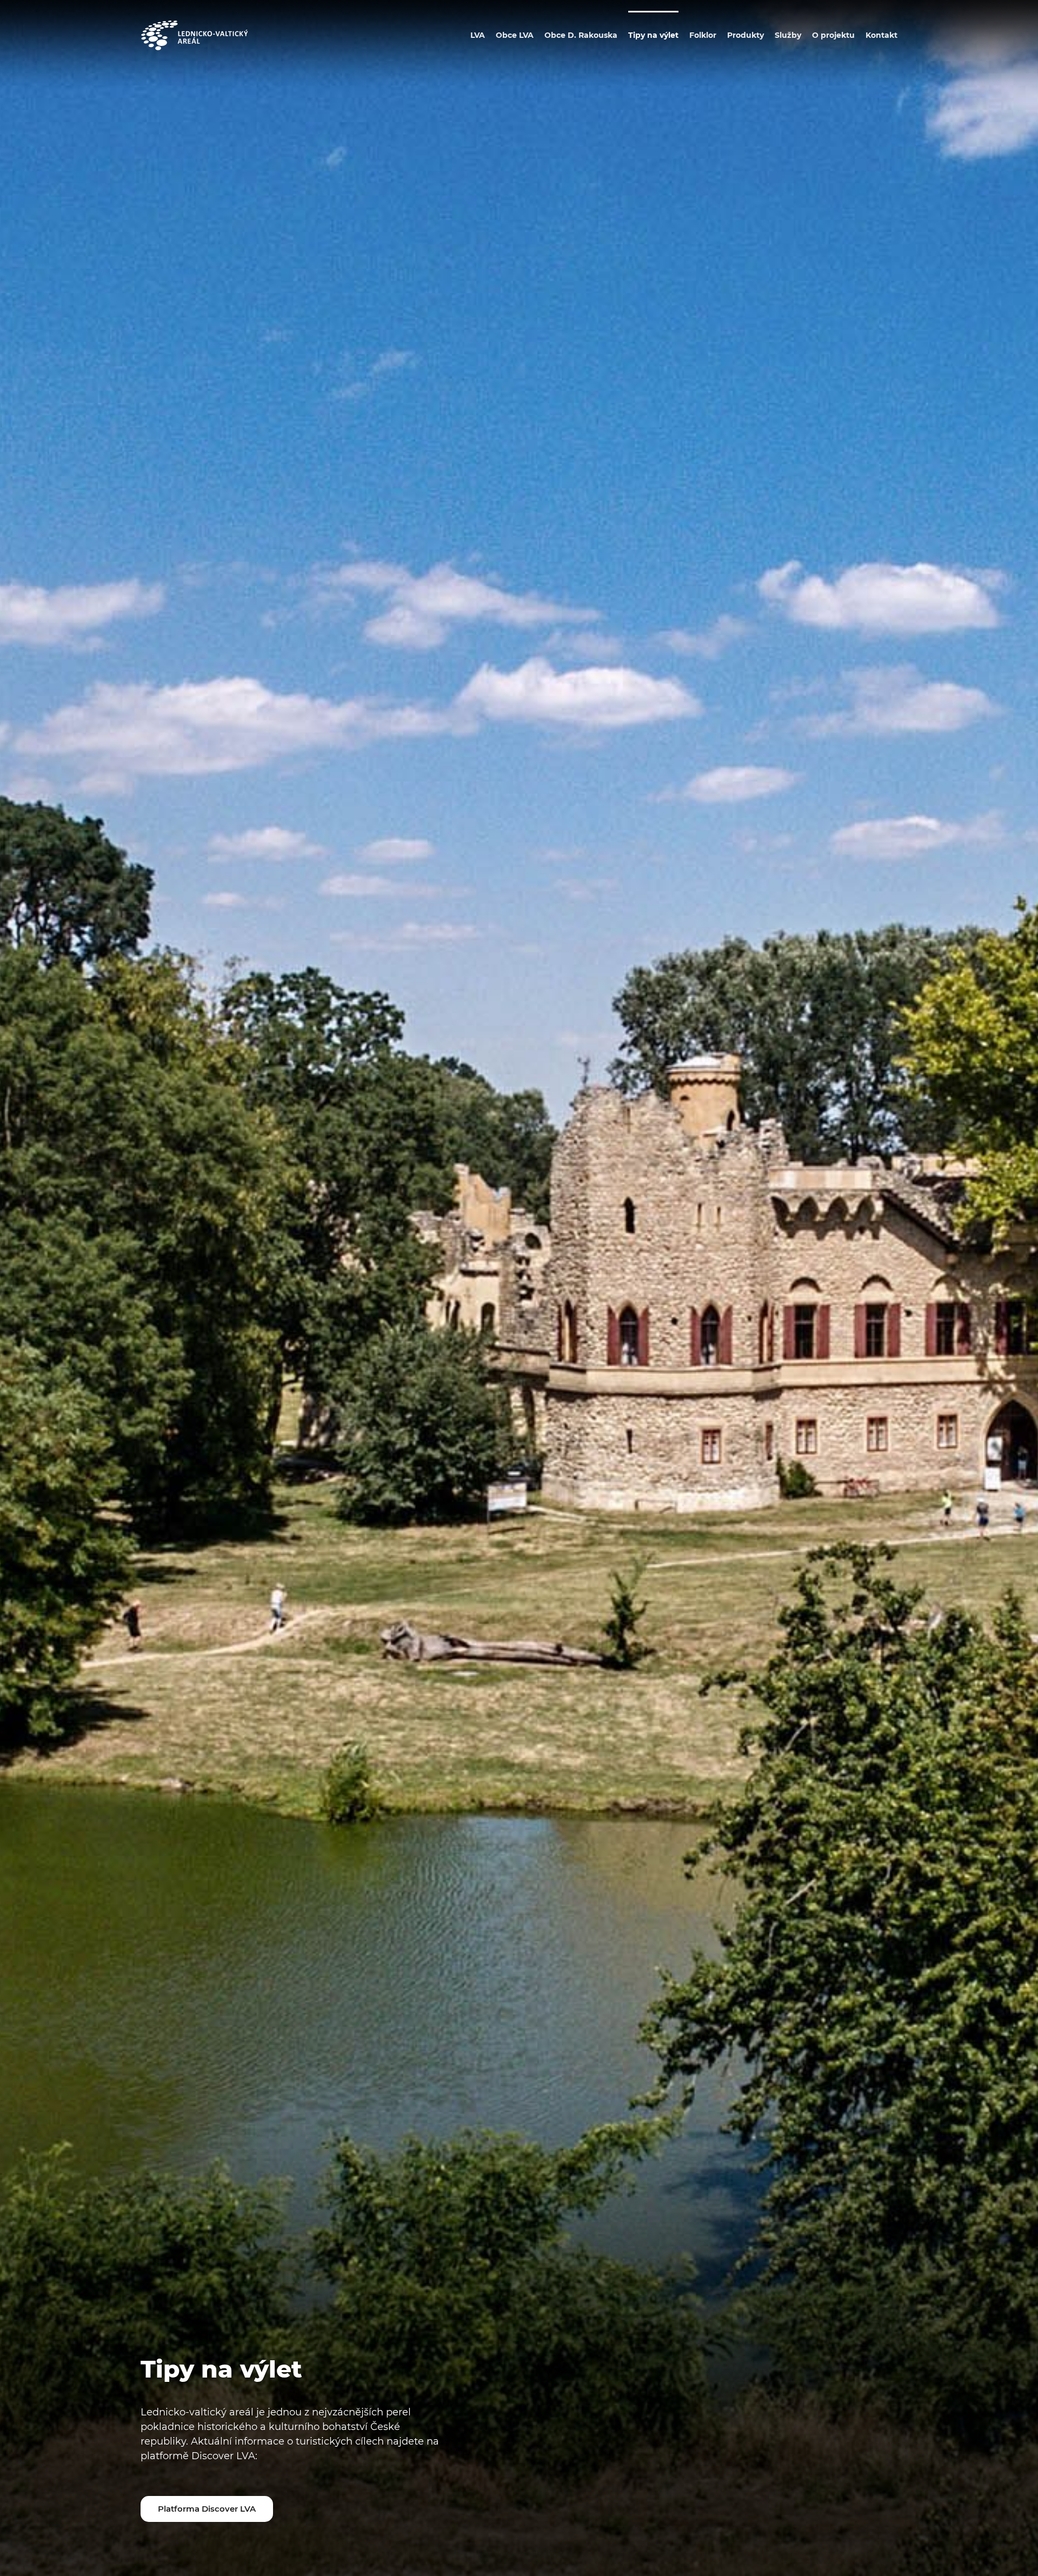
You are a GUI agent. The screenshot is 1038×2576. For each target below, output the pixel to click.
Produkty (746, 35)
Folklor (703, 35)
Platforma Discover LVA (207, 2509)
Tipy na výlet (653, 35)
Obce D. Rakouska (581, 35)
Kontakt (881, 35)
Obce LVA (515, 35)
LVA (478, 35)
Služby (788, 35)
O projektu (833, 35)
